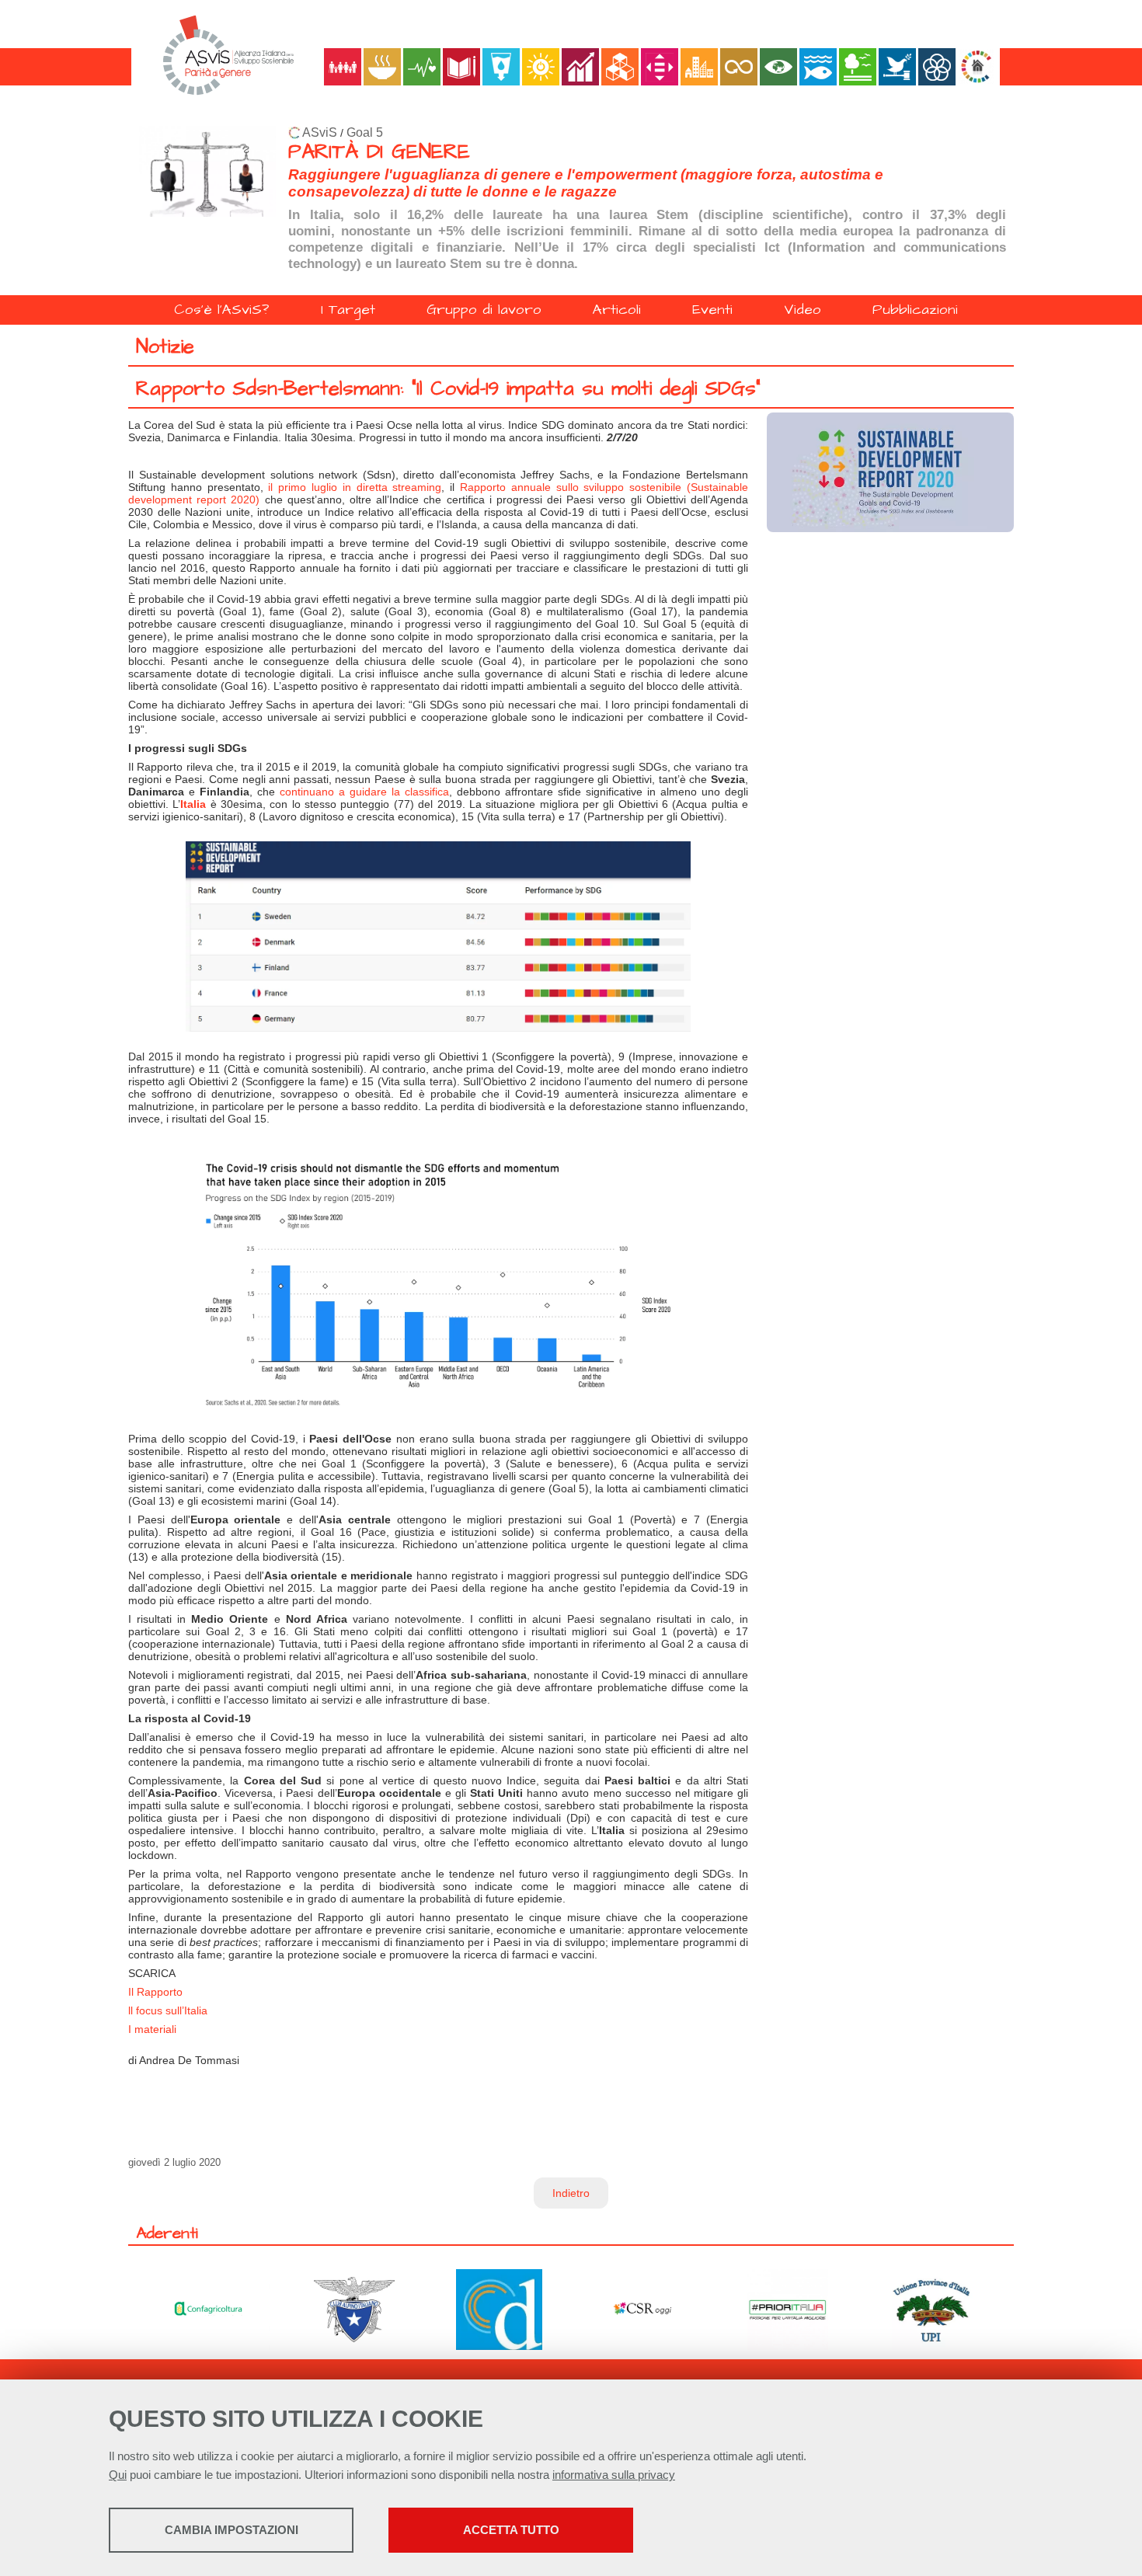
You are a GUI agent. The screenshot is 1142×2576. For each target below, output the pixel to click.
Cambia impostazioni (232, 2530)
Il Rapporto (155, 1992)
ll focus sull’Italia (168, 2010)
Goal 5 (365, 132)
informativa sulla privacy (614, 2475)
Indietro (571, 2193)
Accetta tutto (511, 2530)
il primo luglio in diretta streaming (355, 487)
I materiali (152, 2029)
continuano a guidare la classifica (364, 792)
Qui (118, 2475)
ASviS (320, 132)
